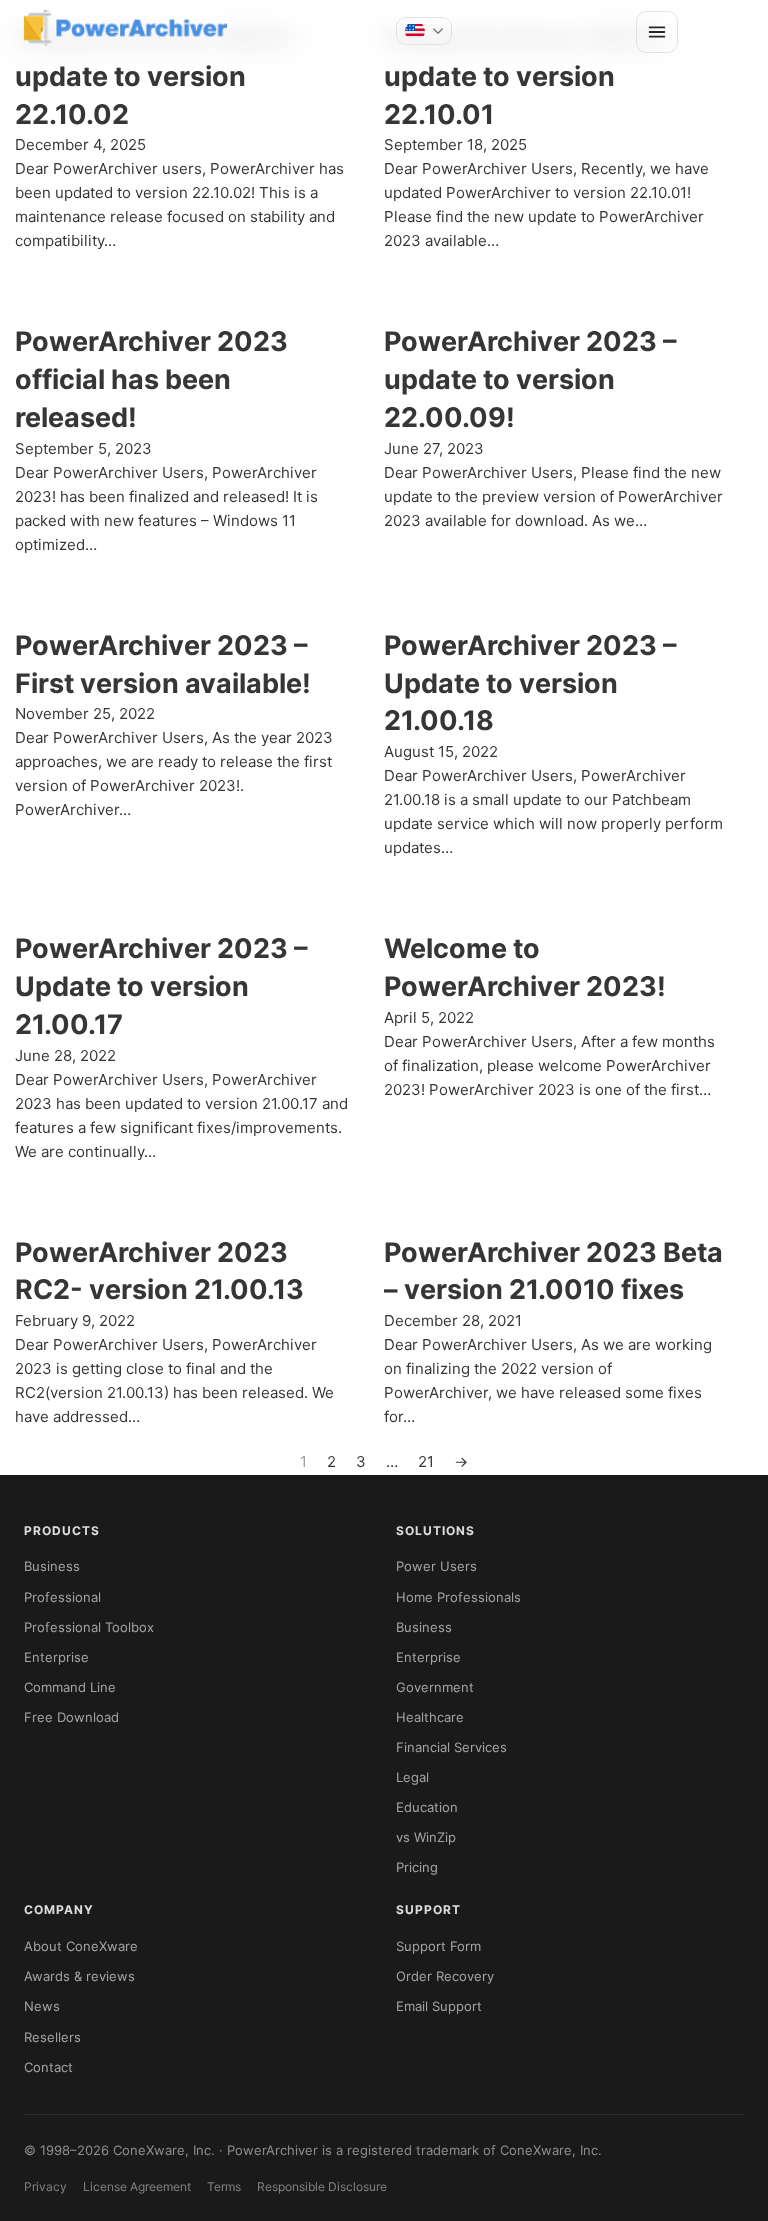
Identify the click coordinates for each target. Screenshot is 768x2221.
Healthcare (430, 1717)
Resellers (52, 2037)
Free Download (71, 1717)
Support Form (438, 1946)
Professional (62, 1597)
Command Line (70, 1687)
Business (52, 1566)
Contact (48, 2067)
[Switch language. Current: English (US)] (424, 31)
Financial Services (451, 1747)
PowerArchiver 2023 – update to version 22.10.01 (530, 76)
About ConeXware (81, 1946)
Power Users (436, 1566)
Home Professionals (458, 1597)
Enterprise (56, 1657)
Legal (412, 1777)
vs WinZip (426, 1837)
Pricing (417, 1867)
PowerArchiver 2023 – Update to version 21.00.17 (161, 986)
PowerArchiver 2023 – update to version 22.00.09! (530, 379)
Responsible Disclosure (322, 2186)
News (42, 2006)
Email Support (439, 2006)
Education (427, 1807)
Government (435, 1687)
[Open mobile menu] (657, 32)
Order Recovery (445, 1976)
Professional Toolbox (89, 1627)
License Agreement (137, 2186)
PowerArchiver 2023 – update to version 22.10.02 (161, 76)
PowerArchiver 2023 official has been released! (151, 379)
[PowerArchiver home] (125, 28)
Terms (224, 2186)
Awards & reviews (79, 1976)
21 (426, 1461)
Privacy (45, 2186)
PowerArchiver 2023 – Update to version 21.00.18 (530, 683)
